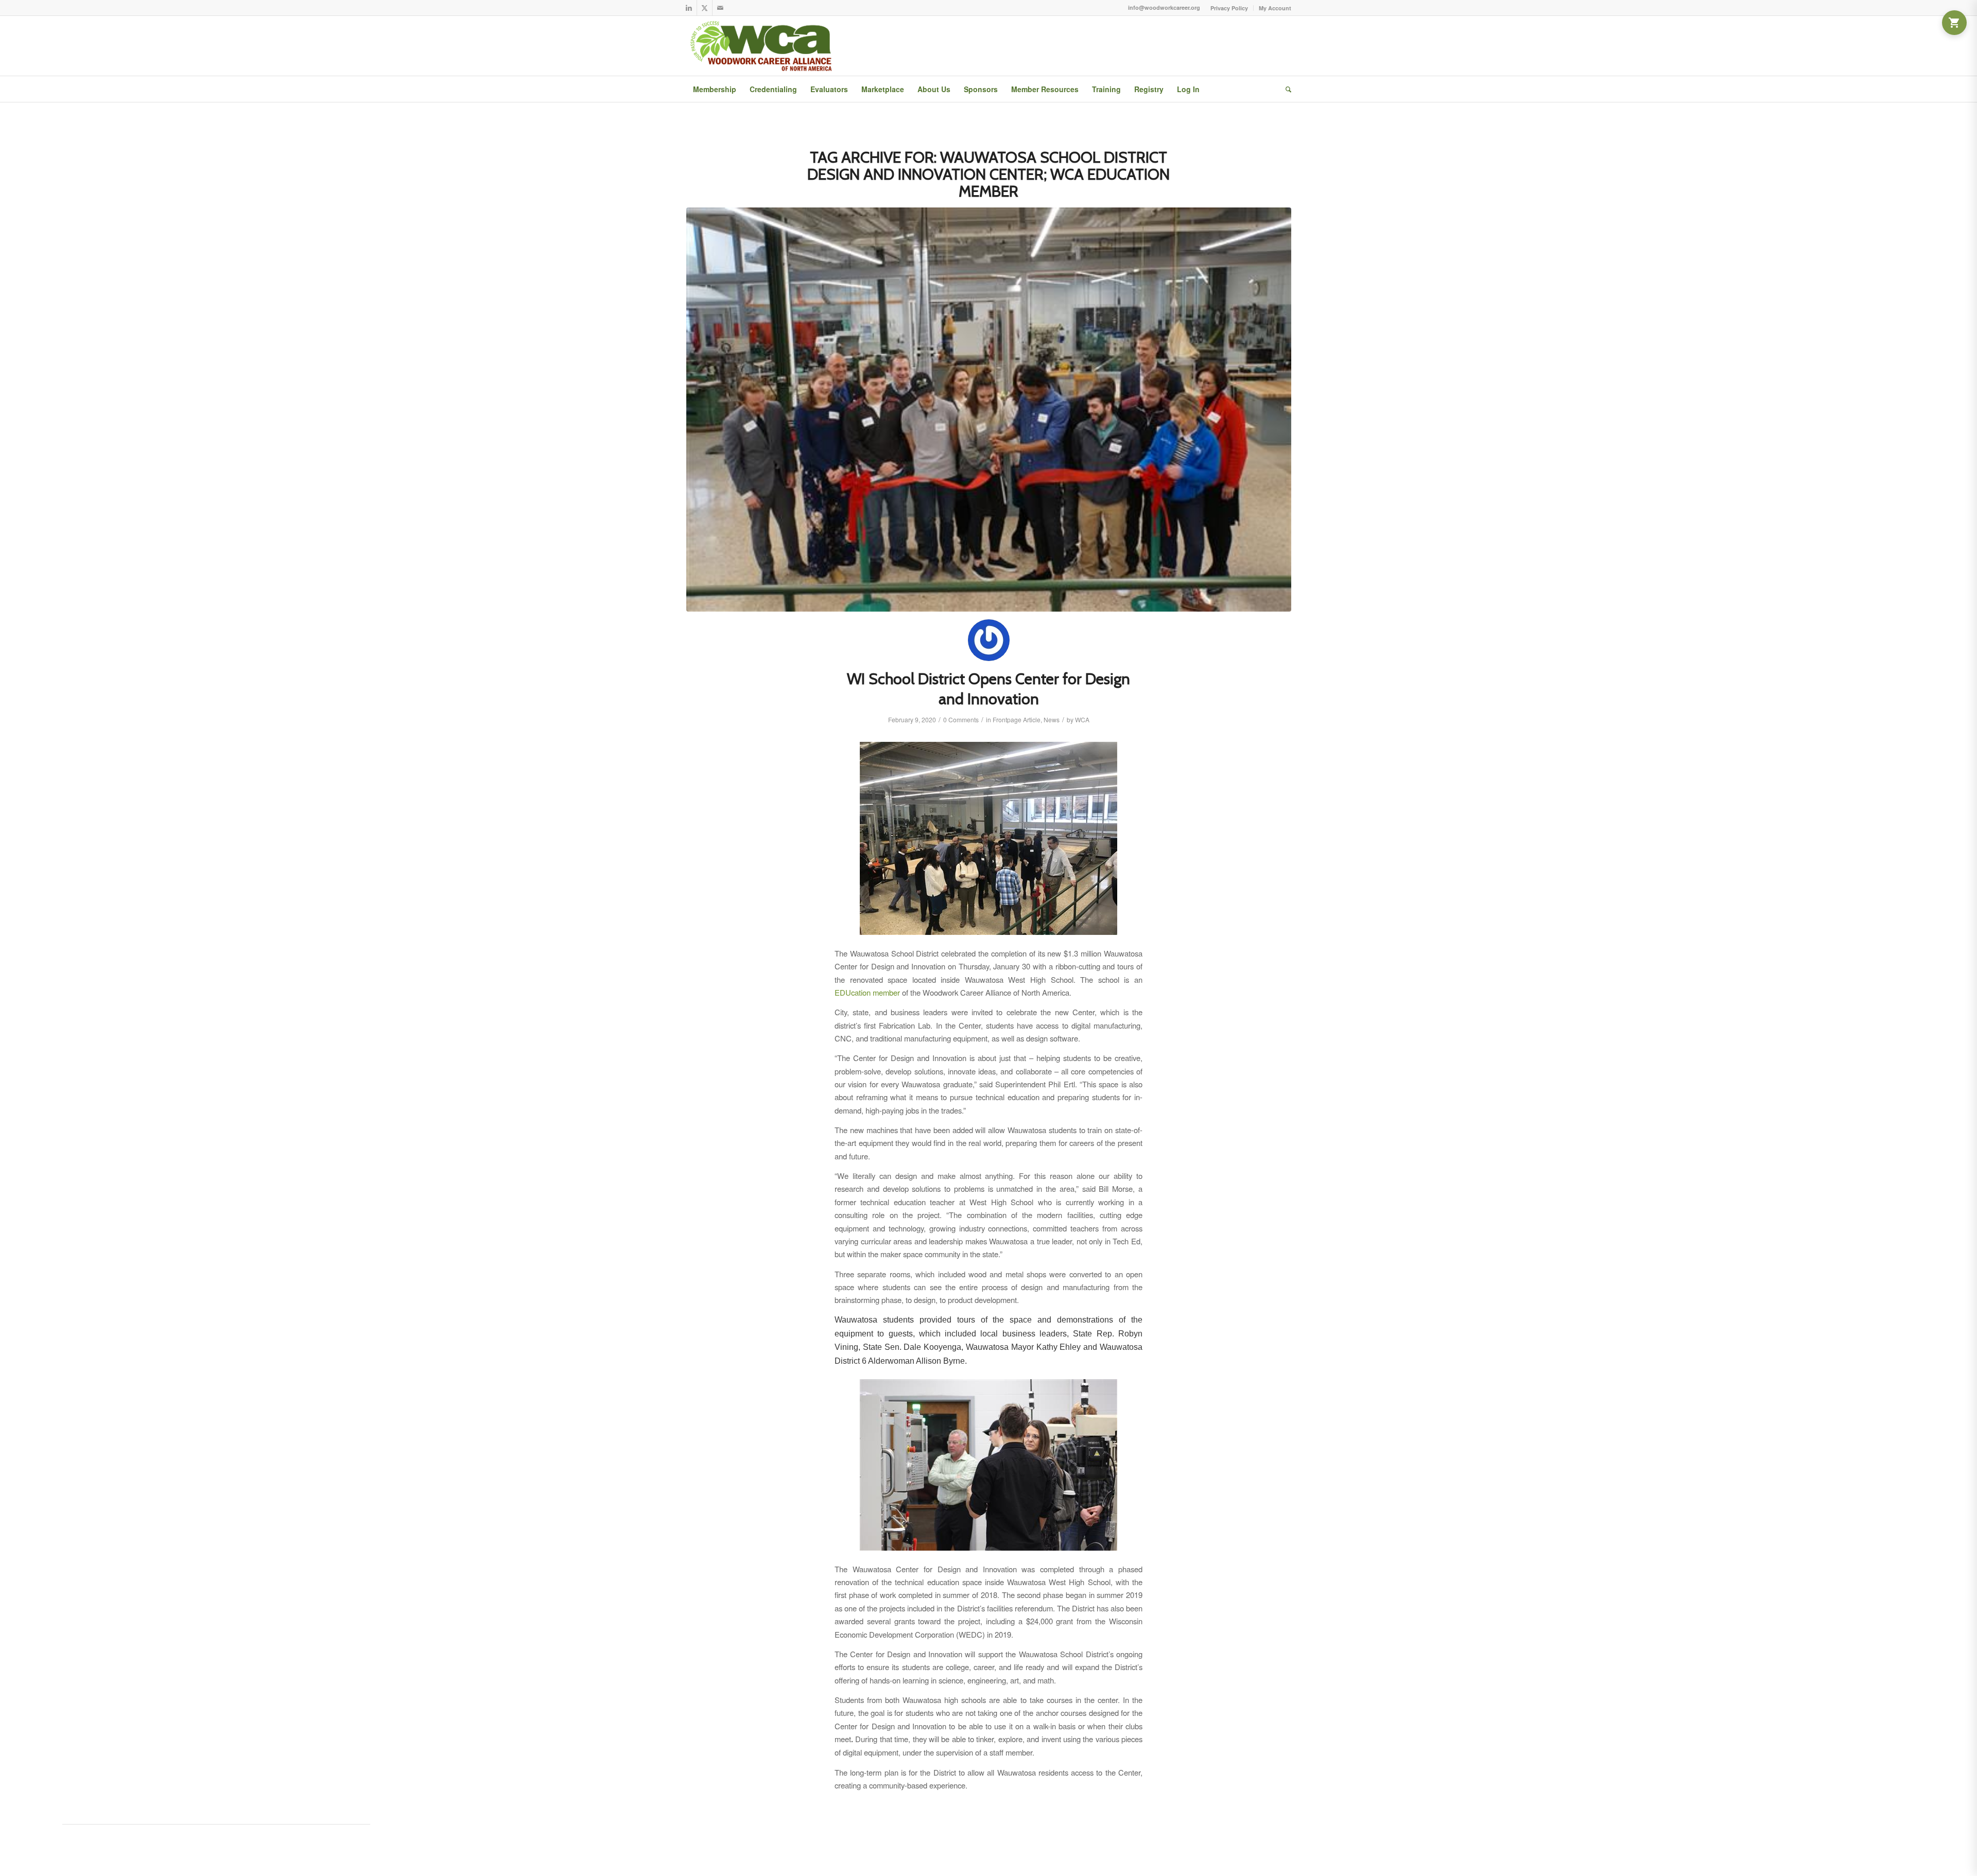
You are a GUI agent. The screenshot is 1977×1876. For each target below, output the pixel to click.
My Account (1275, 8)
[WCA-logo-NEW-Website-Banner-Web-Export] (763, 46)
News (1052, 719)
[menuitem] (1229, 8)
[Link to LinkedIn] (689, 8)
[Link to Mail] (720, 8)
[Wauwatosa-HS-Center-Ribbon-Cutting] (989, 410)
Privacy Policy (1229, 8)
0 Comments (961, 719)
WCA (1082, 719)
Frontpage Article (1017, 719)
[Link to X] (705, 8)
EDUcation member (867, 992)
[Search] (1285, 89)
